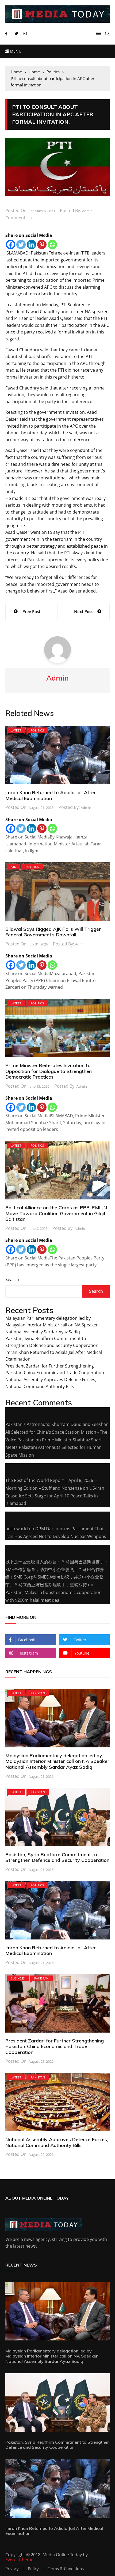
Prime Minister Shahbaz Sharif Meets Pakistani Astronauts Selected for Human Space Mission (54, 1448)
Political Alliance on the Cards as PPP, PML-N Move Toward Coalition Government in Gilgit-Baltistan (56, 1213)
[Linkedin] (31, 245)
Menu (15, 51)
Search (12, 1279)
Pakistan (38, 1693)
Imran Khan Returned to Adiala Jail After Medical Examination (51, 795)
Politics (37, 730)
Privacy (12, 2569)
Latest (16, 730)
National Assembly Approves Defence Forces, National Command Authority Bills (57, 2142)
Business (18, 1978)
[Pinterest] (42, 245)
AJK (13, 867)
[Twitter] (21, 245)
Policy (33, 2569)
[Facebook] (11, 245)
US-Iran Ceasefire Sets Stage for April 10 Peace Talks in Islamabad (55, 1496)
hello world (17, 1529)
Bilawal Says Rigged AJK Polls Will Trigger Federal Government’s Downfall (53, 932)
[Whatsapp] (52, 245)
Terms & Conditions (66, 2569)
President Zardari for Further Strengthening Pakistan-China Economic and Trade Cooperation (55, 2046)
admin (87, 211)
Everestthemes (20, 2560)
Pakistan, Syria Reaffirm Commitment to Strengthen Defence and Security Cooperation (57, 1857)
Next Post (83, 611)
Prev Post (31, 611)
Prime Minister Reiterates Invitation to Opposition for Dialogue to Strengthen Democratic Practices (49, 1071)
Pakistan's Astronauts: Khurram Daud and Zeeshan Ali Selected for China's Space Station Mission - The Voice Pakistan (57, 1432)
